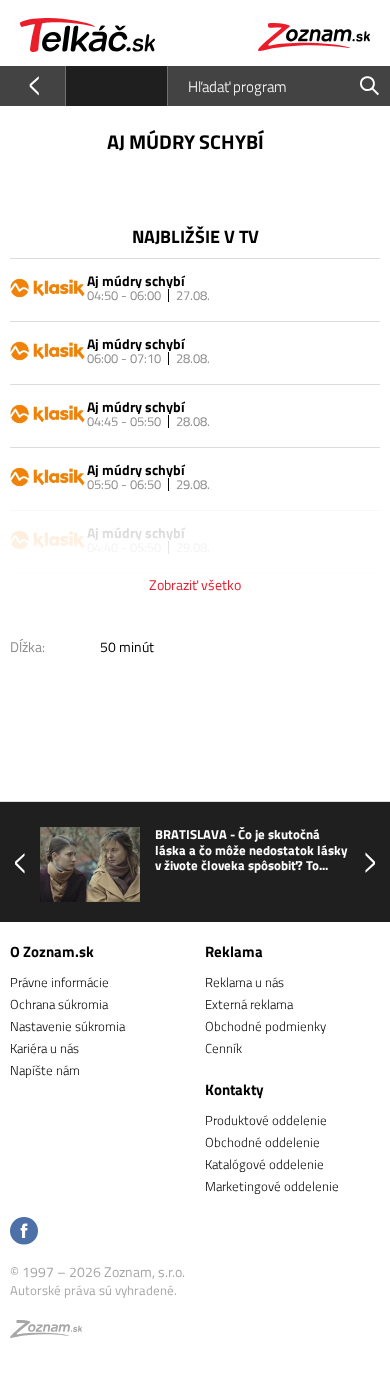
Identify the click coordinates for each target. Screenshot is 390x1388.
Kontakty (234, 1089)
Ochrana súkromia (59, 1004)
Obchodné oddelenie (262, 1142)
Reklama (234, 951)
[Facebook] (24, 1232)
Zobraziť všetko (195, 584)
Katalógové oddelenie (264, 1164)
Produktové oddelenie (266, 1120)
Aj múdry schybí (136, 280)
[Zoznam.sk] (46, 1332)
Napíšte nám (45, 1070)
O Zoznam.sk (52, 951)
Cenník (223, 1048)
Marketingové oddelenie (272, 1186)
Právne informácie (59, 982)
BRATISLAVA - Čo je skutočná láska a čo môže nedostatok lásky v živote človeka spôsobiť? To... (251, 850)
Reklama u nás (244, 982)
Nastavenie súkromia (67, 1026)
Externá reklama (249, 1004)
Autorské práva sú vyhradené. (93, 1290)
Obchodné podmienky (265, 1026)
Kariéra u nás (44, 1048)
